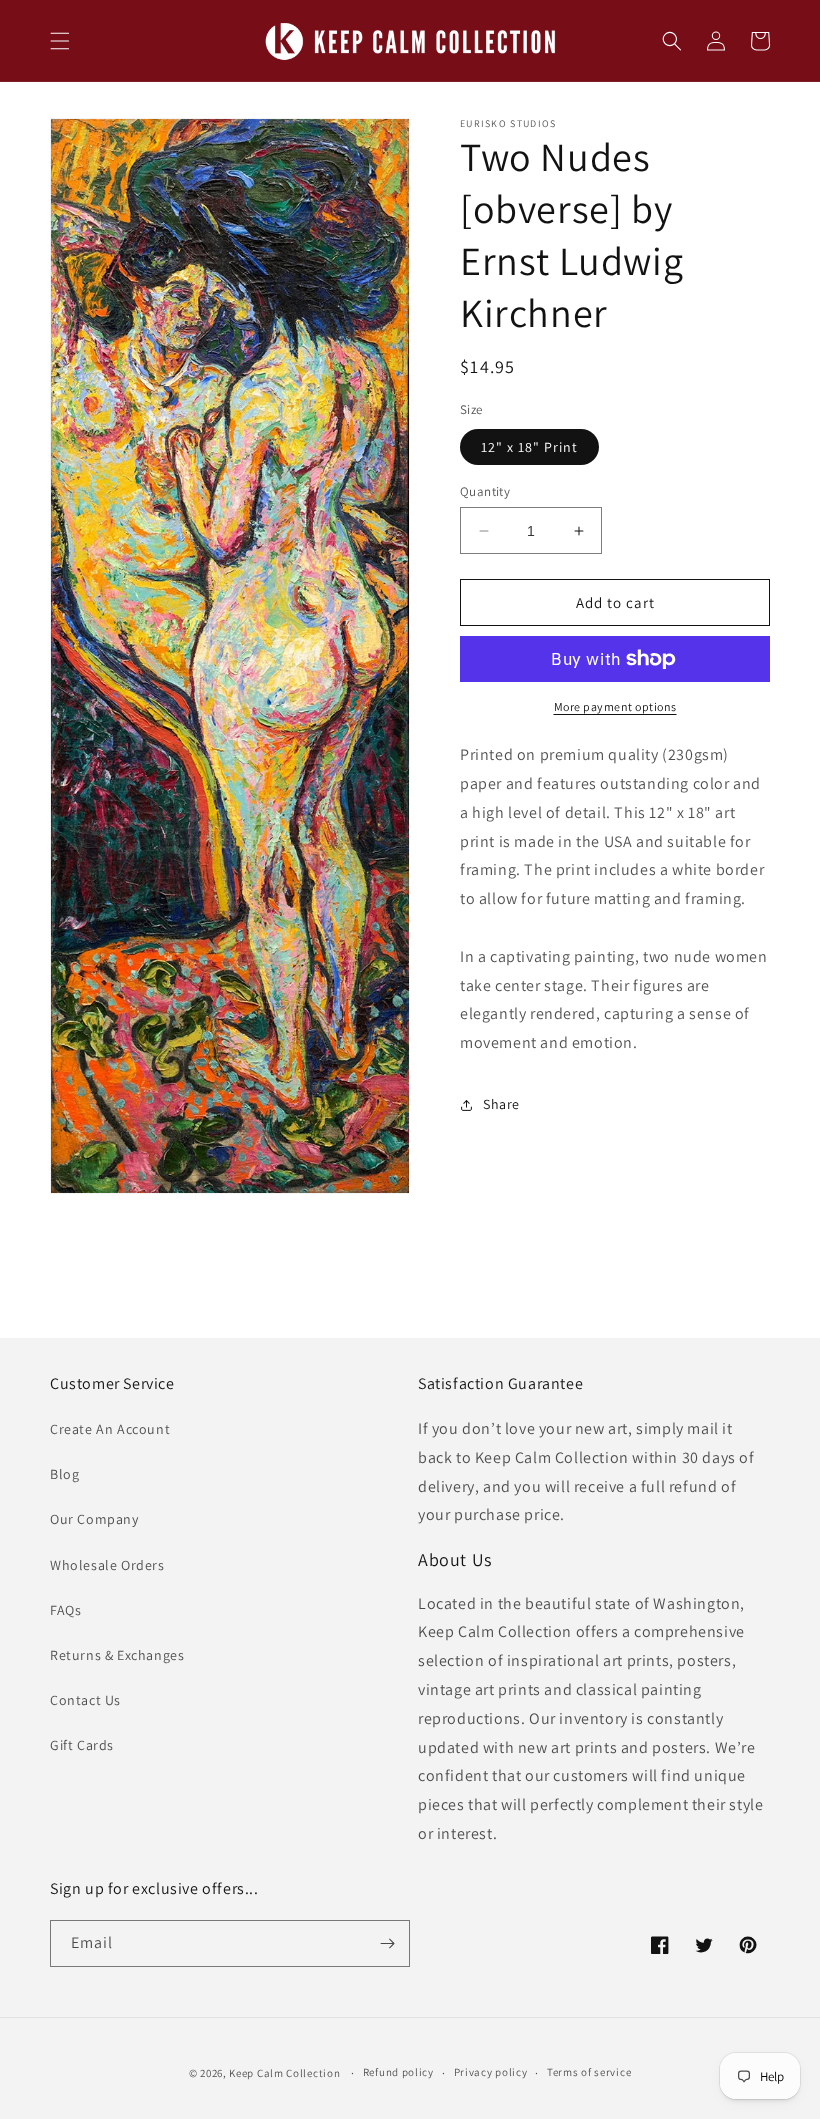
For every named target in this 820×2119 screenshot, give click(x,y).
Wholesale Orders (107, 1565)
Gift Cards (82, 1745)
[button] (60, 41)
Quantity (485, 491)
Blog (64, 1474)
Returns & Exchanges (117, 1655)
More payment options (615, 706)
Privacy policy (491, 2072)
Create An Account (110, 1429)
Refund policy (398, 2072)
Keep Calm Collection (284, 2073)
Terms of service (589, 2072)
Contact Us (85, 1700)
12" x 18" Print (529, 447)
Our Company (94, 1519)
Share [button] (501, 1104)
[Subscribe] (387, 1943)
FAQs (65, 1610)
